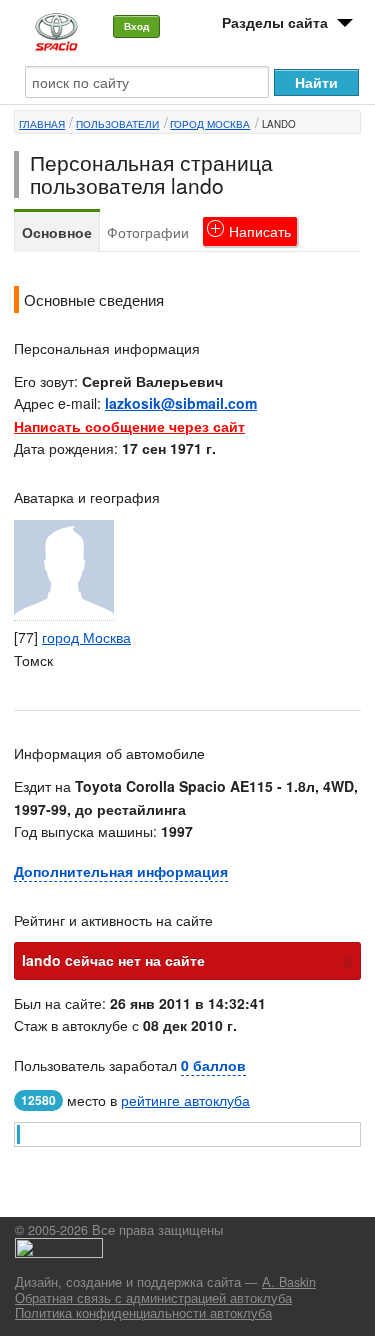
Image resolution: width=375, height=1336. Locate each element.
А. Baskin (289, 1282)
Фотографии (148, 232)
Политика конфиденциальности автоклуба (143, 1313)
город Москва (210, 124)
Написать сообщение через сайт (129, 426)
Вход (136, 26)
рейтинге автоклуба (185, 1100)
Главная (42, 124)
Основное (57, 232)
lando (279, 124)
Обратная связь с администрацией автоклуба (153, 1298)
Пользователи (117, 124)
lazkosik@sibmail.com (181, 403)
